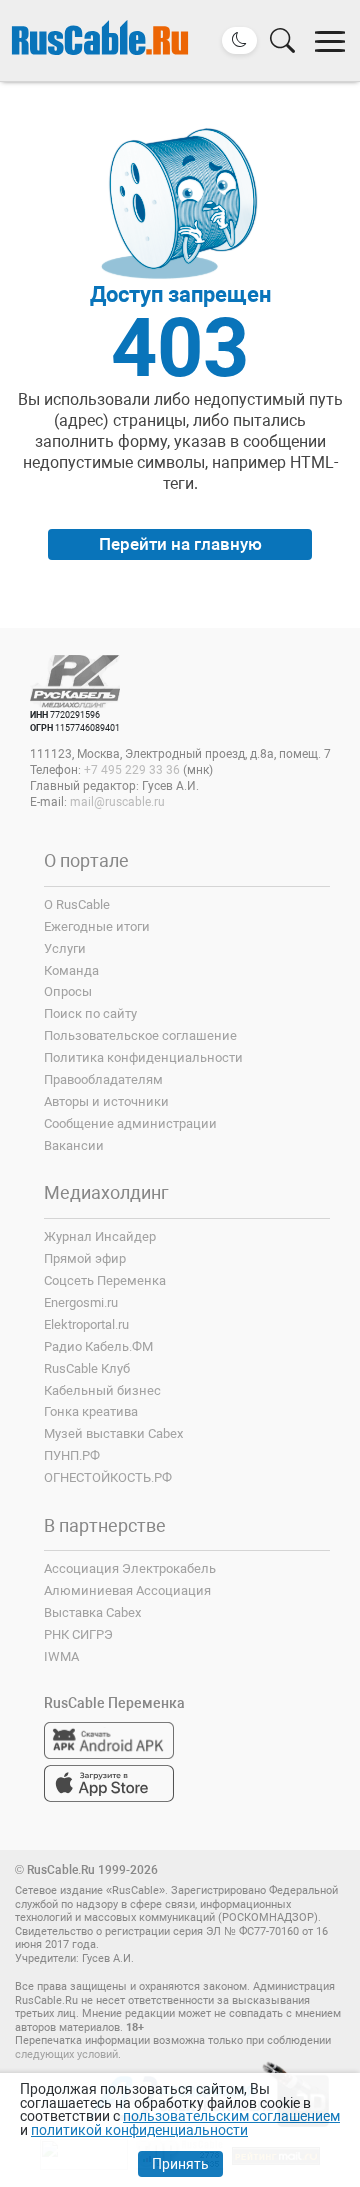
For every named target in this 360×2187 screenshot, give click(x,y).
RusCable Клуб (87, 1368)
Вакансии (74, 1145)
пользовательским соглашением (231, 2116)
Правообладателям (103, 1079)
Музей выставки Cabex (113, 1433)
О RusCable (77, 904)
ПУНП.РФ (72, 1455)
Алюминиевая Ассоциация (127, 1590)
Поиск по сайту (90, 1013)
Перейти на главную (180, 544)
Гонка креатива (91, 1411)
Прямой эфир (85, 1258)
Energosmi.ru (81, 1302)
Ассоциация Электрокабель (130, 1568)
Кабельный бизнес (102, 1390)
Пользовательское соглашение (140, 1035)
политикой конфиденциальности (139, 2130)
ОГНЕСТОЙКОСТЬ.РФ (108, 1477)
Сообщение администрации (130, 1123)
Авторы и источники (106, 1101)
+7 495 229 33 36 (132, 770)
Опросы (68, 991)
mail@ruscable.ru (117, 802)
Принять (180, 2164)
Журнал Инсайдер (100, 1236)
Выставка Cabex (92, 1612)
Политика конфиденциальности (143, 1057)
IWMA (61, 1656)
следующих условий (66, 2054)
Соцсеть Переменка (105, 1280)
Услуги (65, 948)
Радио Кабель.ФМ (98, 1346)
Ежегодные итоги (97, 926)
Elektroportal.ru (86, 1324)
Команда (71, 970)
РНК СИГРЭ (78, 1634)
